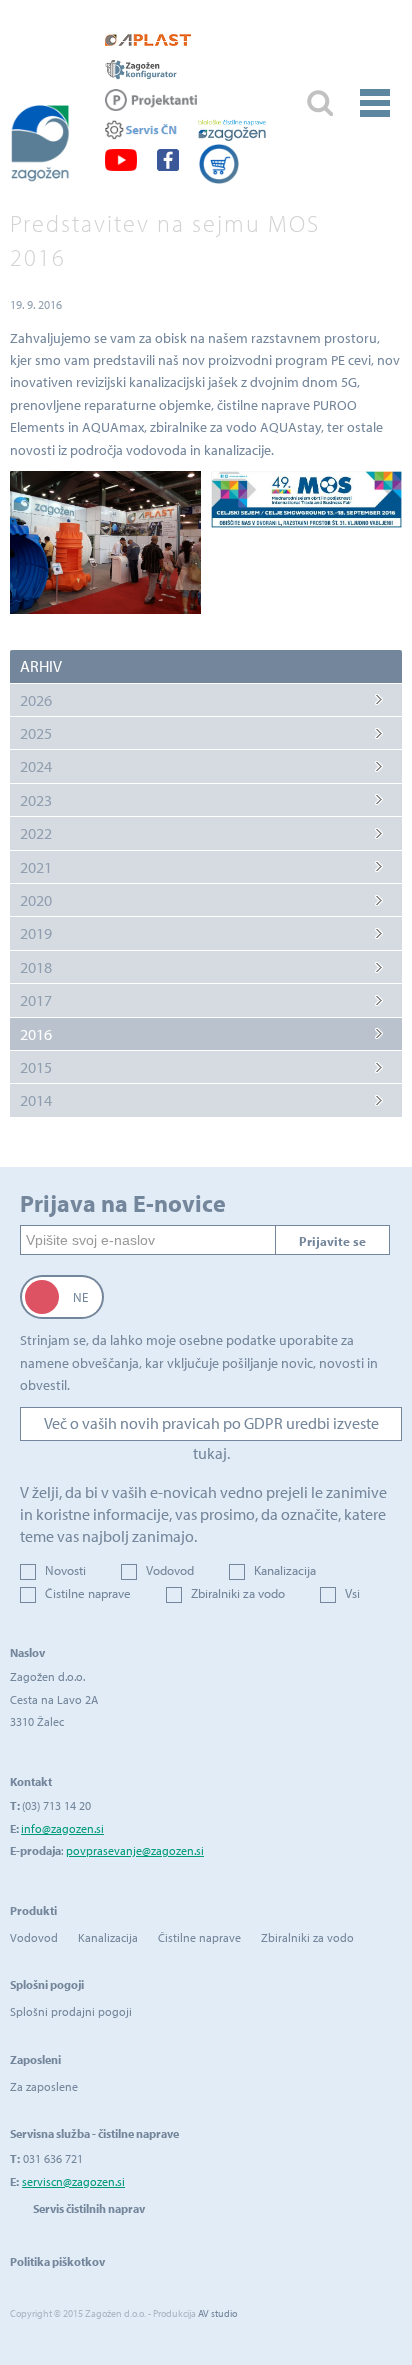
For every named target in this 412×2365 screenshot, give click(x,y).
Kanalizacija (285, 1570)
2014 (36, 1100)
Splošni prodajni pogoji (71, 2011)
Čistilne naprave (88, 1593)
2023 (36, 800)
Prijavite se (332, 1241)
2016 (36, 1034)
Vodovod (170, 1570)
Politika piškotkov (57, 2261)
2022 (36, 833)
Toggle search (319, 103)
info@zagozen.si (62, 1828)
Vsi (352, 1593)
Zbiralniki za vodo (238, 1593)
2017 (36, 1000)
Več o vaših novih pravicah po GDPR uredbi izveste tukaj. (211, 1427)
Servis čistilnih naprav (89, 2208)
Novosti (65, 1570)
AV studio (217, 2313)
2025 (36, 733)
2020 (36, 900)
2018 (36, 967)
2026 (36, 700)
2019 (36, 933)
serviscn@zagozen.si (73, 2181)
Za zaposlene (44, 2086)
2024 (36, 766)
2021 (36, 867)
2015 (36, 1067)
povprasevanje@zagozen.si (135, 1850)
